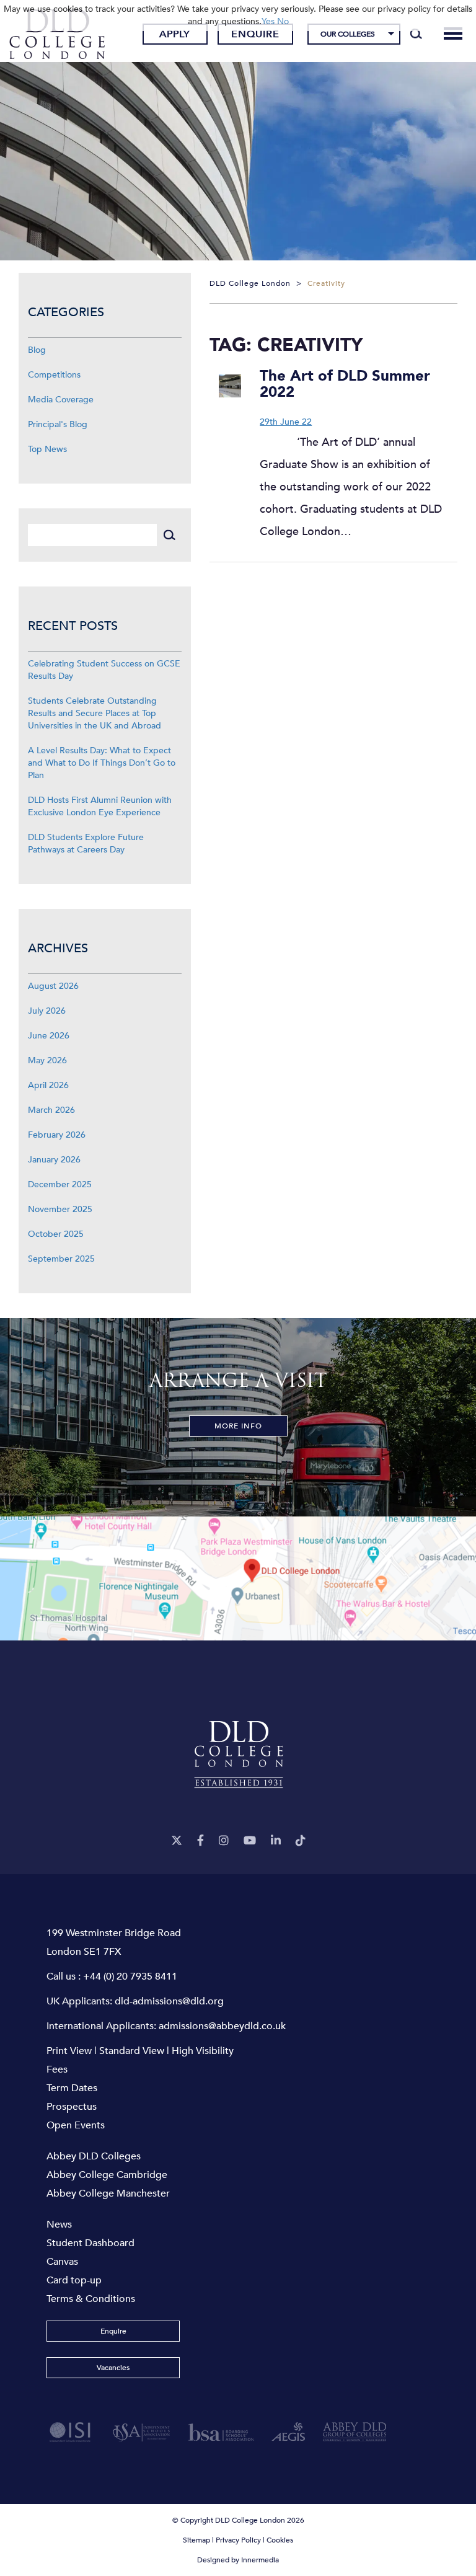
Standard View (132, 2051)
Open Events (76, 2125)
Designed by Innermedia (238, 2560)
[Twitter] (177, 1841)
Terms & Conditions (91, 2299)
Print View (69, 2051)
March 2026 (51, 1110)
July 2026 (47, 1011)
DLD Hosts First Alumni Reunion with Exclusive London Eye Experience (100, 806)
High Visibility (203, 2051)
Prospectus (72, 2107)
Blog (37, 350)
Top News (47, 449)
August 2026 (53, 986)
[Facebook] (201, 1841)
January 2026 (54, 1160)
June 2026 (49, 1036)
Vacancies (113, 2368)
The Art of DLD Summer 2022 (345, 384)
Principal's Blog (58, 424)
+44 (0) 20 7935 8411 (130, 1976)
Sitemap (196, 2540)
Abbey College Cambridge (107, 2175)
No (283, 21)
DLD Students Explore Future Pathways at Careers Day (86, 843)
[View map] (238, 1578)
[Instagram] (224, 1841)
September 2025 (61, 1259)
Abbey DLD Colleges (94, 2156)
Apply (175, 34)
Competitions (54, 375)
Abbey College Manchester (108, 2193)
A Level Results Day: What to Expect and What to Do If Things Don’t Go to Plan (102, 763)
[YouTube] (250, 1841)
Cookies (280, 2540)
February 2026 (57, 1135)
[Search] (416, 34)
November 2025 (60, 1209)
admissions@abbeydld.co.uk (222, 2026)
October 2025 (56, 1234)
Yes (268, 21)
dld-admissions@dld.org (169, 2001)
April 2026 (48, 1085)
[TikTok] (301, 1841)
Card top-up (74, 2280)
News (59, 2224)
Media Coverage (61, 400)
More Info (238, 1426)
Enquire (255, 34)
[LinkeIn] (276, 1841)
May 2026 (47, 1060)
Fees (57, 2069)
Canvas (62, 2262)
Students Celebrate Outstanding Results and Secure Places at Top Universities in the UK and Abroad (95, 713)
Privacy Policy (238, 2540)
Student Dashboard (90, 2243)
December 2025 (60, 1184)
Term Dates (72, 2088)
